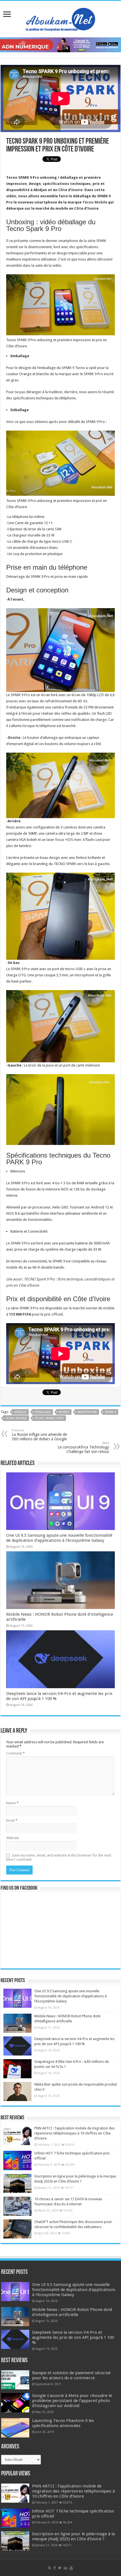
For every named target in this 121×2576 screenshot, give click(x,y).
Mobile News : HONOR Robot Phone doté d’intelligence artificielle (72, 2312)
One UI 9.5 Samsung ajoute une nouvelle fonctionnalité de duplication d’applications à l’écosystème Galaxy (59, 1538)
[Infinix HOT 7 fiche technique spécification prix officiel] (17, 2160)
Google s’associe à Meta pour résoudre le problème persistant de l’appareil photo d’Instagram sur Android (72, 2401)
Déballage (43, 1412)
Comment (15, 1753)
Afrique (20, 1412)
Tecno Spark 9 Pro (49, 1418)
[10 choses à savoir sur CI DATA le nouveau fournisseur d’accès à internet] (17, 2206)
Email (12, 1820)
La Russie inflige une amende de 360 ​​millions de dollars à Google (39, 1435)
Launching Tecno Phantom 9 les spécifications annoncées (63, 2423)
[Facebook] (55, 2568)
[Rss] (50, 2568)
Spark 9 (110, 1412)
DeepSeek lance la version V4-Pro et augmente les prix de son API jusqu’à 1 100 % (73, 2337)
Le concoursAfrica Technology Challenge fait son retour (83, 1447)
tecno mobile (16, 1418)
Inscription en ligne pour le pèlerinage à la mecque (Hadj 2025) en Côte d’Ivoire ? (73, 2536)
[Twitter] (60, 2568)
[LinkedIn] (66, 2568)
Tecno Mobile (95, 202)
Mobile (64, 1412)
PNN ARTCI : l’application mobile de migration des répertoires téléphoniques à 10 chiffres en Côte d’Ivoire (75, 2133)
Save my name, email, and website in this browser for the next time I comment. (59, 1857)
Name (12, 1803)
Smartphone (87, 1412)
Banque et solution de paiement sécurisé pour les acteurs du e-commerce (71, 2375)
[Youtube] (71, 2568)
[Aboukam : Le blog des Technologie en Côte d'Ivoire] (60, 18)
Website (13, 1838)
